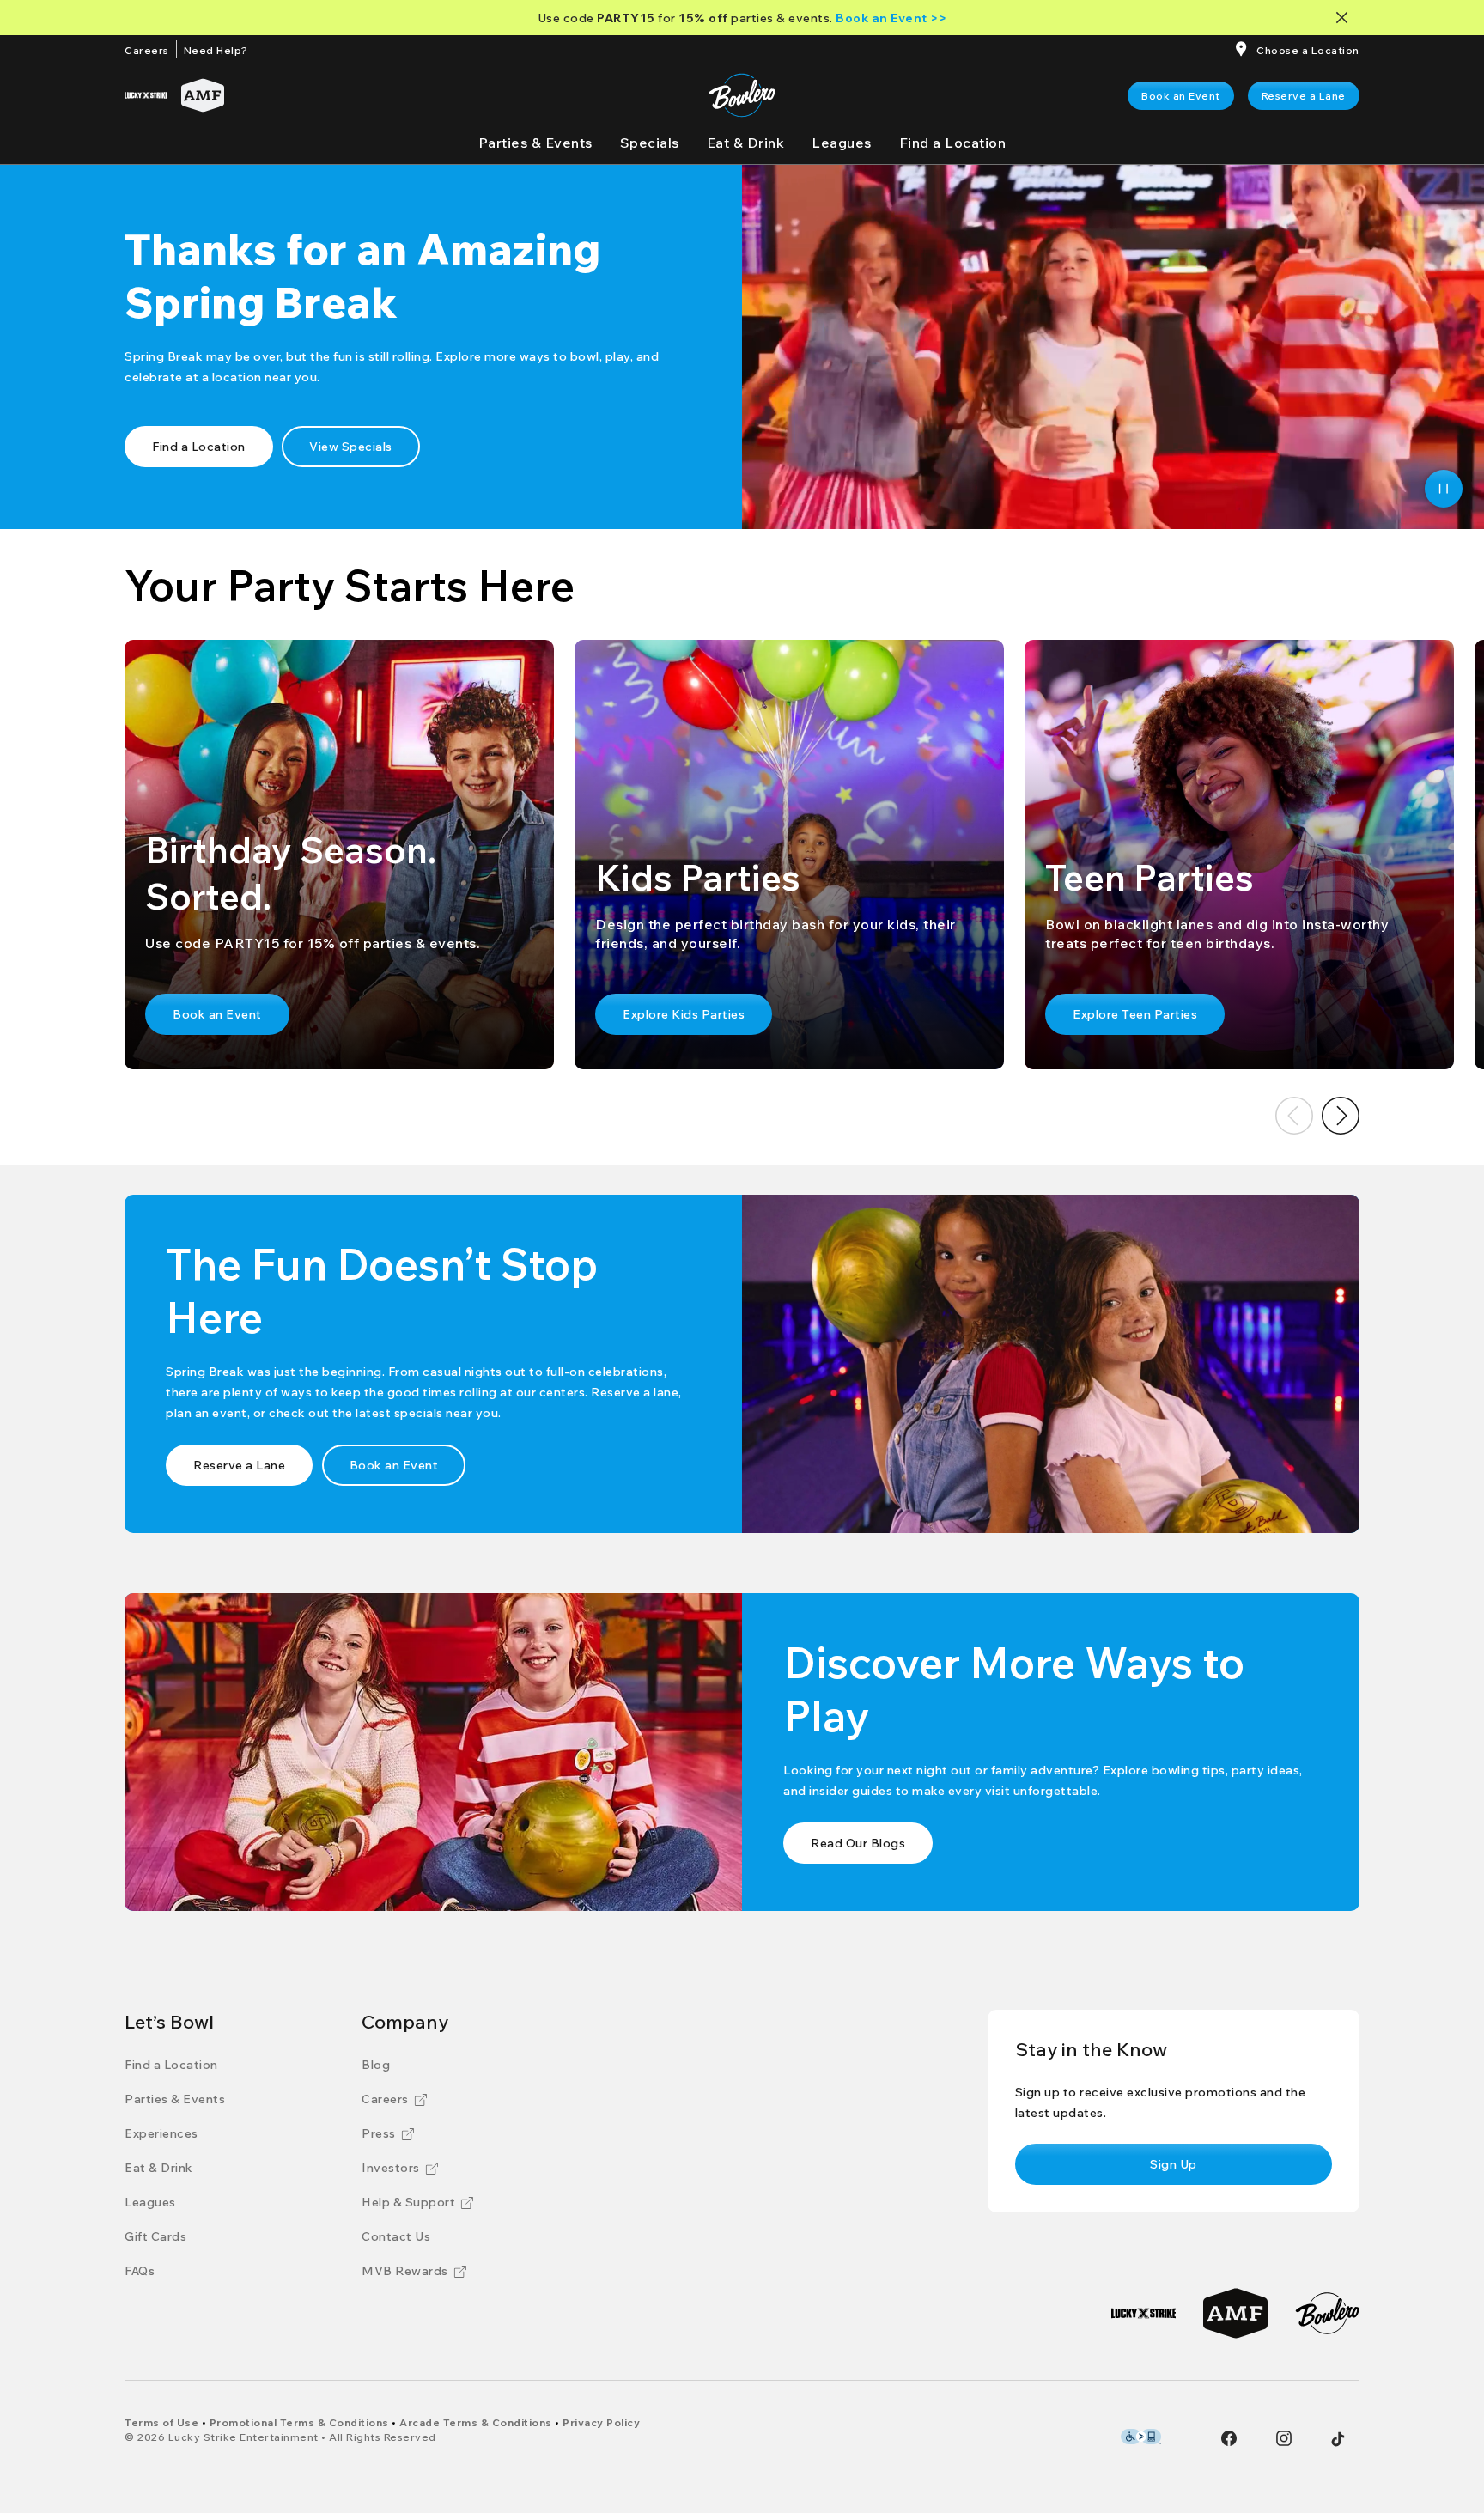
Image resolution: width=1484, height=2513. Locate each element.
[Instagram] (1284, 2438)
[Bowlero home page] (742, 95)
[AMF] (203, 95)
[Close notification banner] (1345, 18)
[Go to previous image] (1294, 1116)
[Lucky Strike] (146, 95)
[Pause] (1444, 489)
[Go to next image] (1341, 1116)
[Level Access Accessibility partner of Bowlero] (1141, 2437)
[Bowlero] (1327, 2313)
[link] (1181, 96)
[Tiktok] (1338, 2439)
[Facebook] (1229, 2438)
